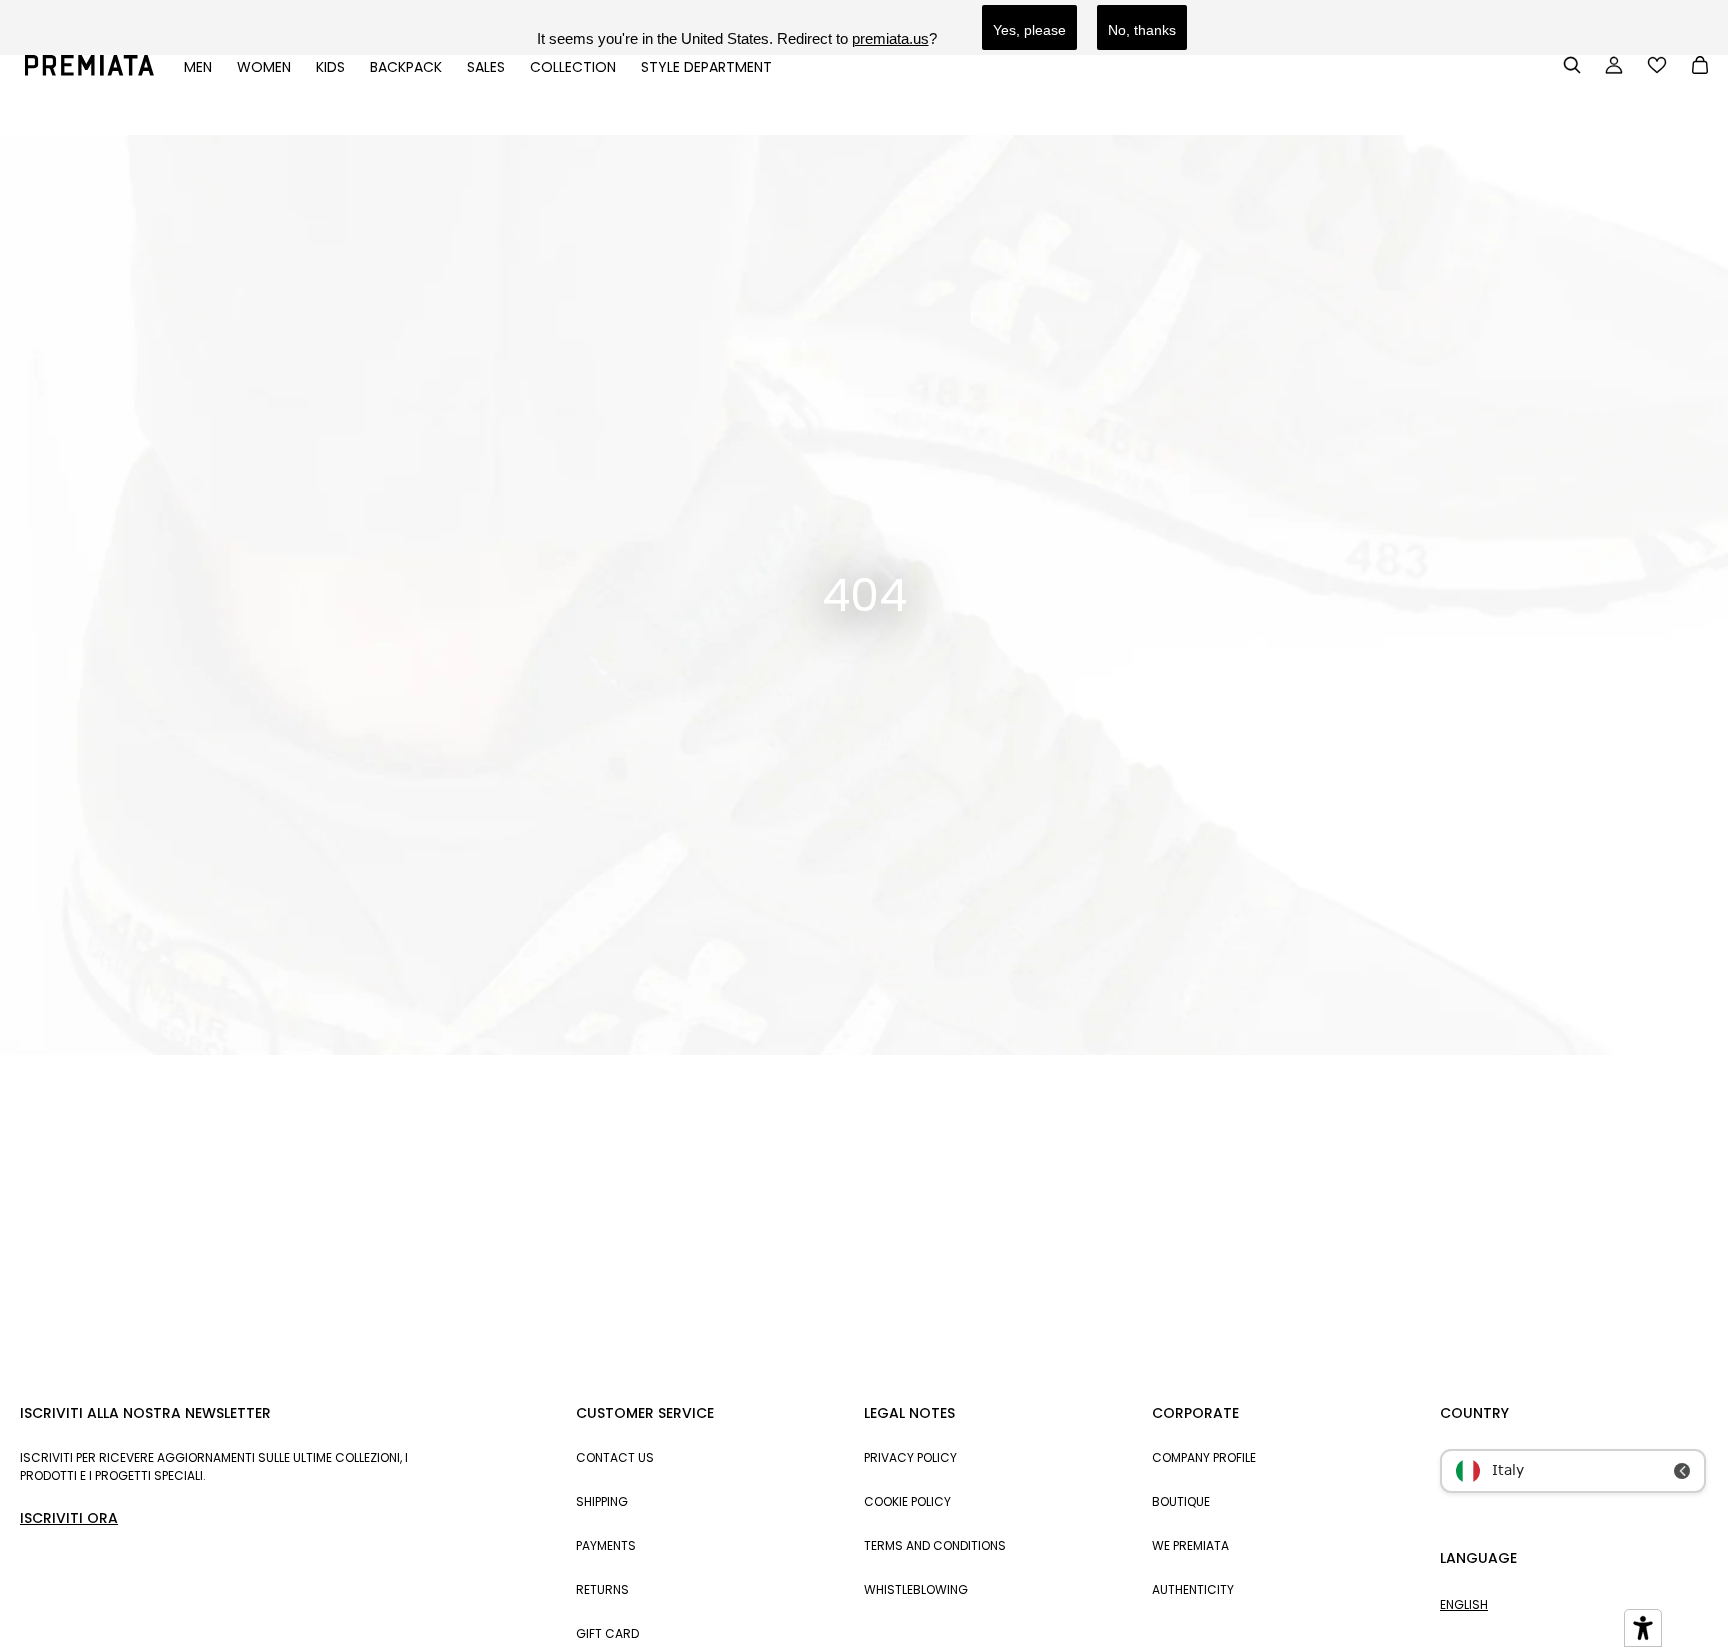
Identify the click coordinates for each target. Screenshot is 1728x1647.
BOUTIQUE (1181, 1501)
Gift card (607, 1633)
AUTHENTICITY (1193, 1589)
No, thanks (1142, 30)
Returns (602, 1589)
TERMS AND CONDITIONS (935, 1545)
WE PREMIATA (1190, 1545)
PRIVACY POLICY (910, 1457)
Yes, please (1029, 30)
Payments (606, 1545)
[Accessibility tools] (1643, 1628)
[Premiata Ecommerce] (89, 71)
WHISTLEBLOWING (916, 1589)
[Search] (1572, 65)
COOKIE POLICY (907, 1501)
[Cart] (1700, 67)
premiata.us (890, 38)
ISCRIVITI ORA (69, 1518)
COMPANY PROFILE (1204, 1457)
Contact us (615, 1457)
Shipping (602, 1501)
